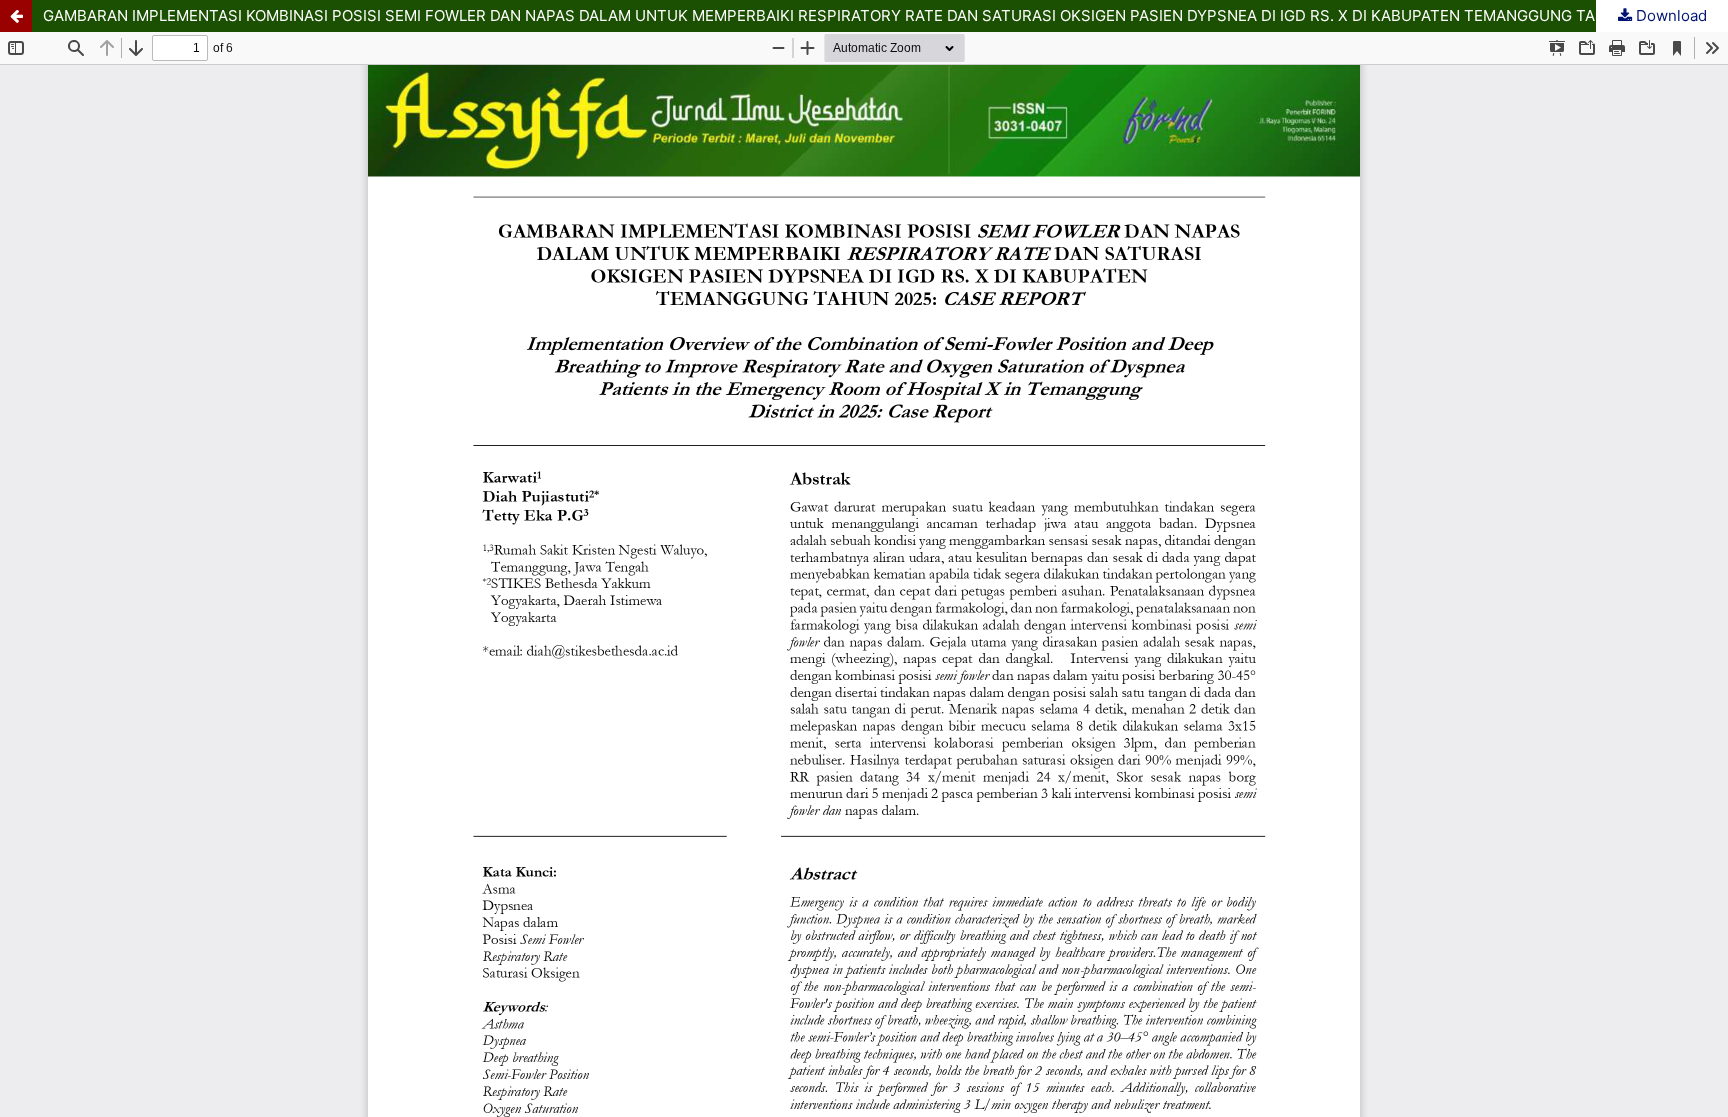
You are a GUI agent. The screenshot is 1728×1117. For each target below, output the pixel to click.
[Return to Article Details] (16, 16)
